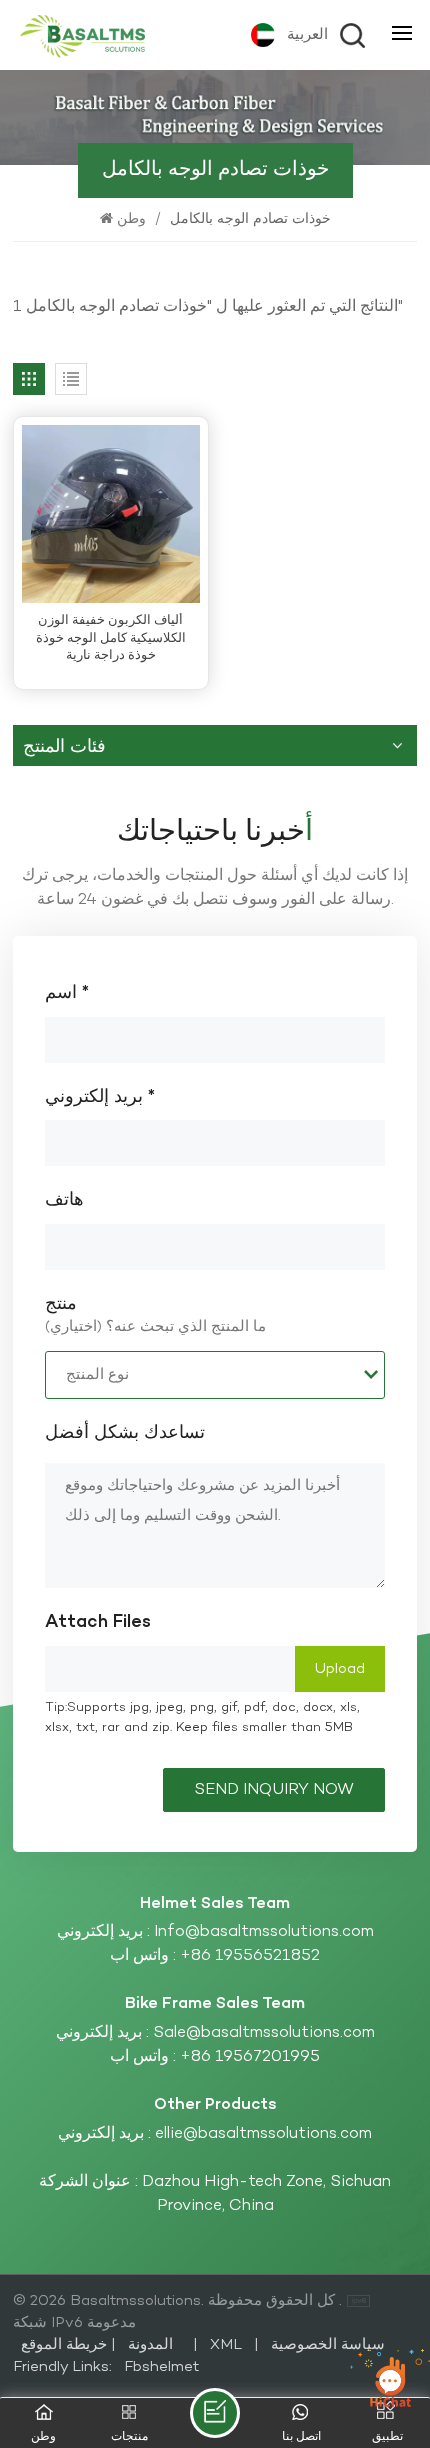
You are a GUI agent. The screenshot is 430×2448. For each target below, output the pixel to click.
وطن (133, 219)
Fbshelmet (161, 2367)
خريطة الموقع (103, 2345)
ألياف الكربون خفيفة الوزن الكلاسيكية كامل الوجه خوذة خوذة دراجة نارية (111, 639)
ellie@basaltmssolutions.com (263, 2134)
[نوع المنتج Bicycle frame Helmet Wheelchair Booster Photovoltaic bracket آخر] (215, 1375)
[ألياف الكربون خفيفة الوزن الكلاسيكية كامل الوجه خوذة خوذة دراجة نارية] (111, 514)
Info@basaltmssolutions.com (264, 1932)
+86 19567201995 (250, 2057)
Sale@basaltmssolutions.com (264, 2033)
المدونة (148, 2345)
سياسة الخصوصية (328, 2345)
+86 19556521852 (250, 1956)
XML (226, 2345)
